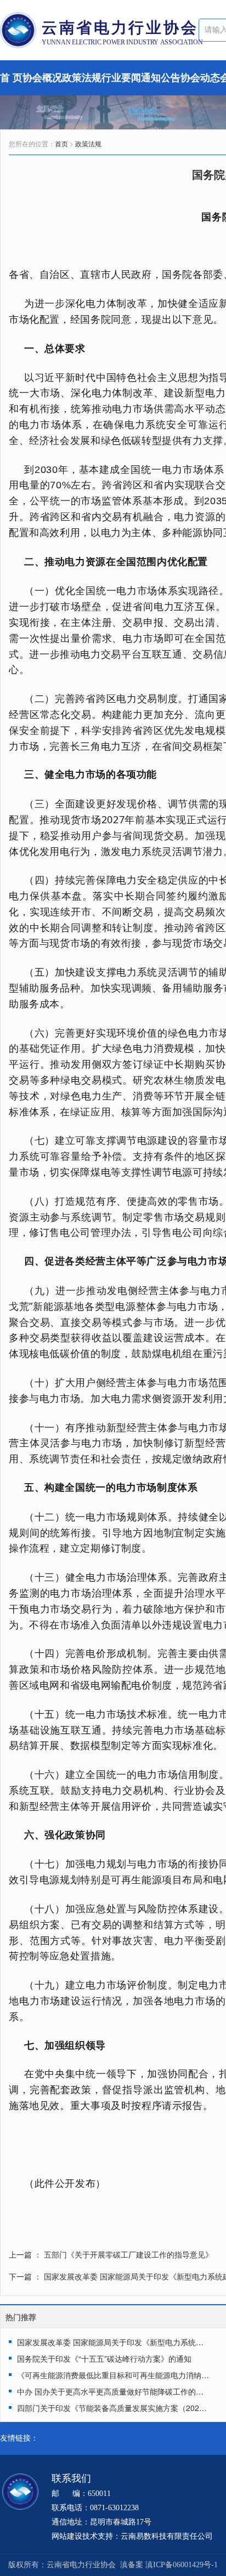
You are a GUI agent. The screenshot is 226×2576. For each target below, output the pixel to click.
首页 (61, 143)
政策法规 (88, 143)
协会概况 (42, 78)
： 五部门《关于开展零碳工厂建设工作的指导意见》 (123, 2254)
